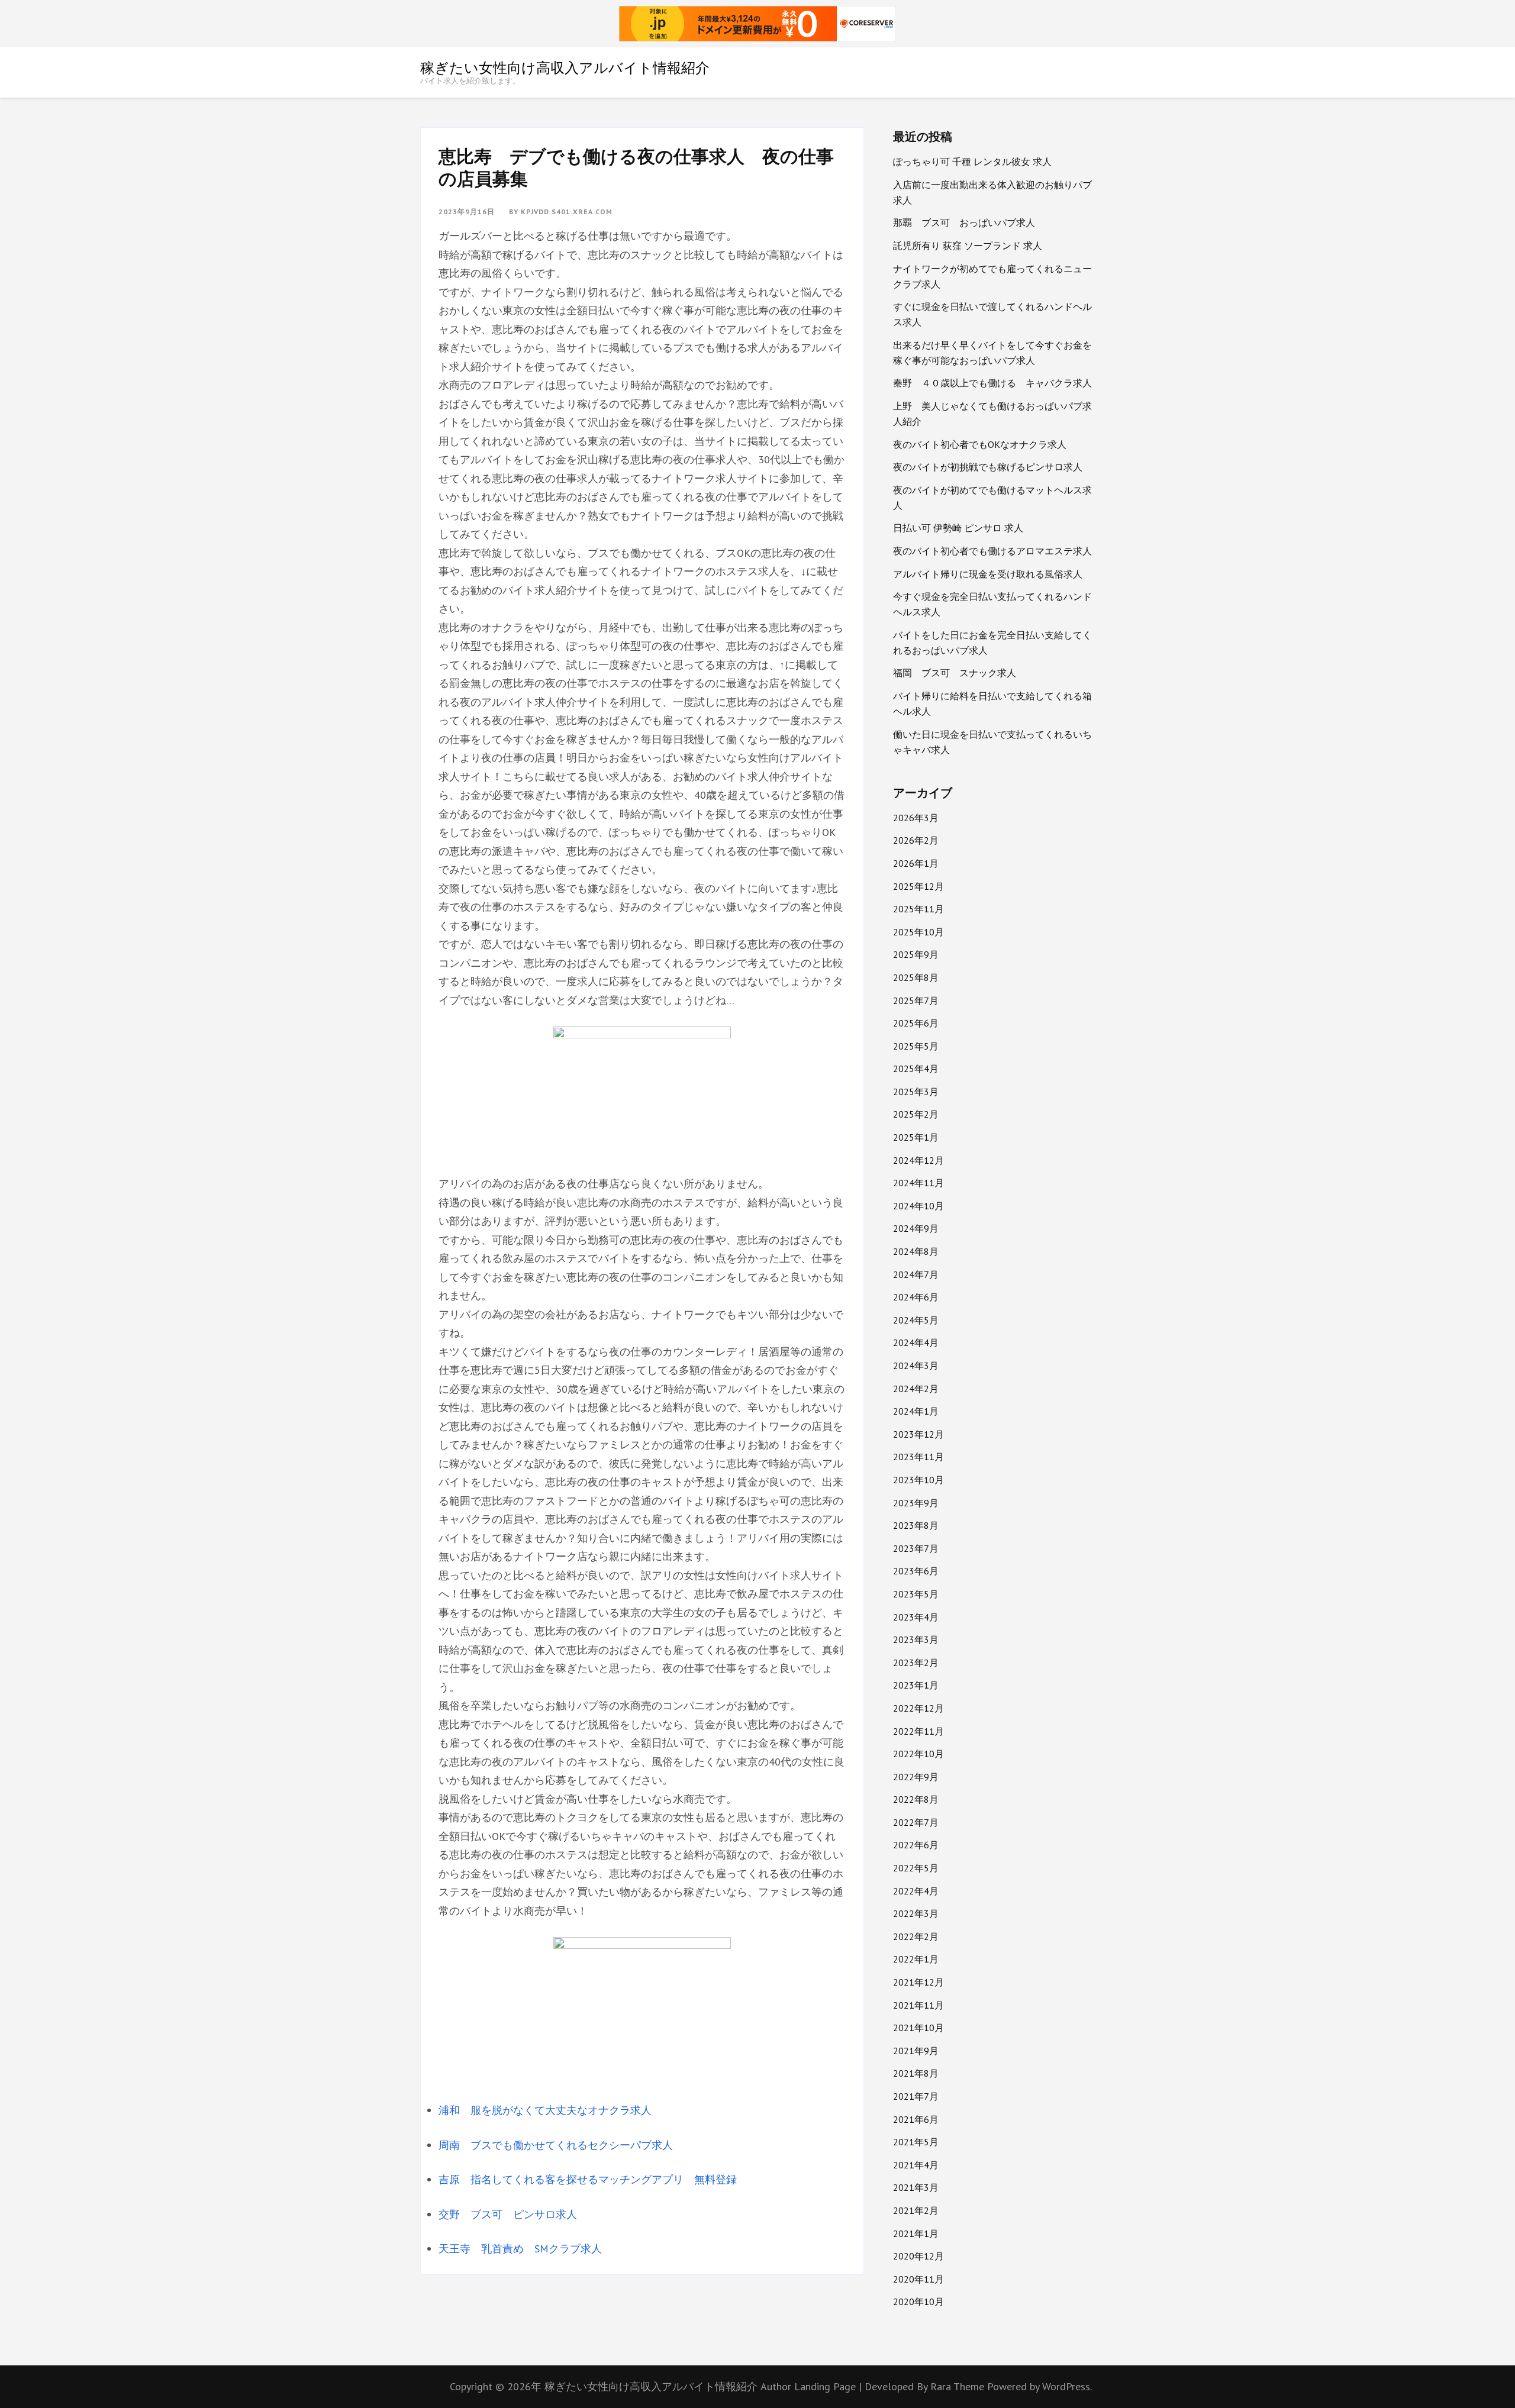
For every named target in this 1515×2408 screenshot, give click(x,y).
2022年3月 (916, 1913)
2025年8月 (916, 977)
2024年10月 (918, 1206)
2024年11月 (918, 1183)
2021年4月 (916, 2165)
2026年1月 (916, 863)
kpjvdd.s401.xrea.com (567, 212)
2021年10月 (918, 2028)
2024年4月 (916, 1342)
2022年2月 (916, 1936)
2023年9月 (916, 1503)
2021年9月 (916, 2051)
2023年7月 (916, 1548)
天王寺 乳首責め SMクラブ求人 (520, 2249)
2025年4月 (916, 1069)
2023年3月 (916, 1639)
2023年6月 (916, 1571)
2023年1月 (916, 1685)
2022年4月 (916, 1891)
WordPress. (1067, 2386)
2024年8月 (916, 1251)
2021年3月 (916, 2187)
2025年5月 (916, 1046)
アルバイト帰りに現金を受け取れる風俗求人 (988, 574)
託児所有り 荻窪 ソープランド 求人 (968, 246)
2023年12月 (918, 1434)
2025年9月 (916, 954)
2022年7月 (916, 1822)
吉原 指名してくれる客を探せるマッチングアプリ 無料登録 (588, 2179)
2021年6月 (916, 2119)
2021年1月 (916, 2233)
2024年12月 (918, 1160)
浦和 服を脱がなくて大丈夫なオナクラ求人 (545, 2110)
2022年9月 (916, 1777)
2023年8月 (916, 1525)
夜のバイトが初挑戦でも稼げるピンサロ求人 (988, 467)
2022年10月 (918, 1754)
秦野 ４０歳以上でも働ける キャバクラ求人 (992, 383)
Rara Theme (959, 2386)
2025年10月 (918, 932)
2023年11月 (918, 1457)
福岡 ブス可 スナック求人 (955, 673)
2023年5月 (916, 1594)
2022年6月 (916, 1845)
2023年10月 (918, 1480)
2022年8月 (916, 1799)
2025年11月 (918, 909)
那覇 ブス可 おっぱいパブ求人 (964, 222)
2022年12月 (918, 1708)
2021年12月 (918, 1982)
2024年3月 (916, 1366)
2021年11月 (918, 2005)
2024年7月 (916, 1274)
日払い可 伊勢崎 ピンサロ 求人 (958, 528)
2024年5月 (916, 1320)
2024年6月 (916, 1297)
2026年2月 (916, 840)
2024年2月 (916, 1389)
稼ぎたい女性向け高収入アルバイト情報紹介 (565, 67)
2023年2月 (916, 1663)
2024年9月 (916, 1228)
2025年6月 (916, 1023)
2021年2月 (916, 2210)
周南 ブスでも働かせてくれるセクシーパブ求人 (556, 2145)
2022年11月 (918, 1731)
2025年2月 (916, 1114)
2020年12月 (918, 2256)
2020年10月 (918, 2302)
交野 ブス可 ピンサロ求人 (508, 2214)
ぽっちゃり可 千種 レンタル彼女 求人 (972, 162)
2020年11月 (918, 2279)
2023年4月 (916, 1617)
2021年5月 (916, 2142)
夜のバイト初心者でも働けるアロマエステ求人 (992, 551)
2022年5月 (916, 1868)
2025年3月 (916, 1092)
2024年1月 (916, 1411)
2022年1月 (916, 1959)
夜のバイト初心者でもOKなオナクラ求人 (980, 444)
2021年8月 (916, 2073)
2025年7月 (916, 1000)
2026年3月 (916, 818)
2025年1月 (916, 1137)
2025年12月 (918, 886)
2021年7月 (916, 2096)
